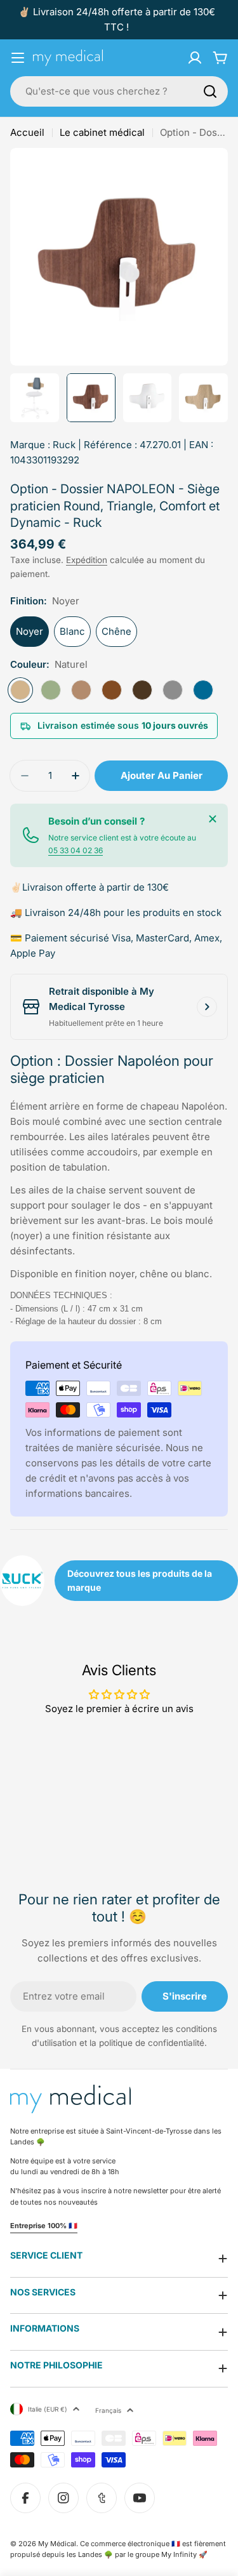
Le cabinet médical (102, 132)
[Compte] (195, 58)
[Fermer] (213, 819)
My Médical (57, 2544)
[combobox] (119, 91)
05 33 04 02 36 (76, 850)
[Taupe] (81, 690)
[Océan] (203, 690)
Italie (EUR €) (48, 2409)
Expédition (87, 560)
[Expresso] (142, 690)
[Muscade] (112, 690)
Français (108, 2410)
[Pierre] (173, 690)
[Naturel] (20, 690)
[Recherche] (210, 91)
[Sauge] (51, 690)
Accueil (27, 132)
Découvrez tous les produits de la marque (140, 1580)
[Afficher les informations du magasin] (207, 1007)
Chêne (116, 631)
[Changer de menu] (18, 58)
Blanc (72, 631)
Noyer (30, 631)
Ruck (64, 445)
